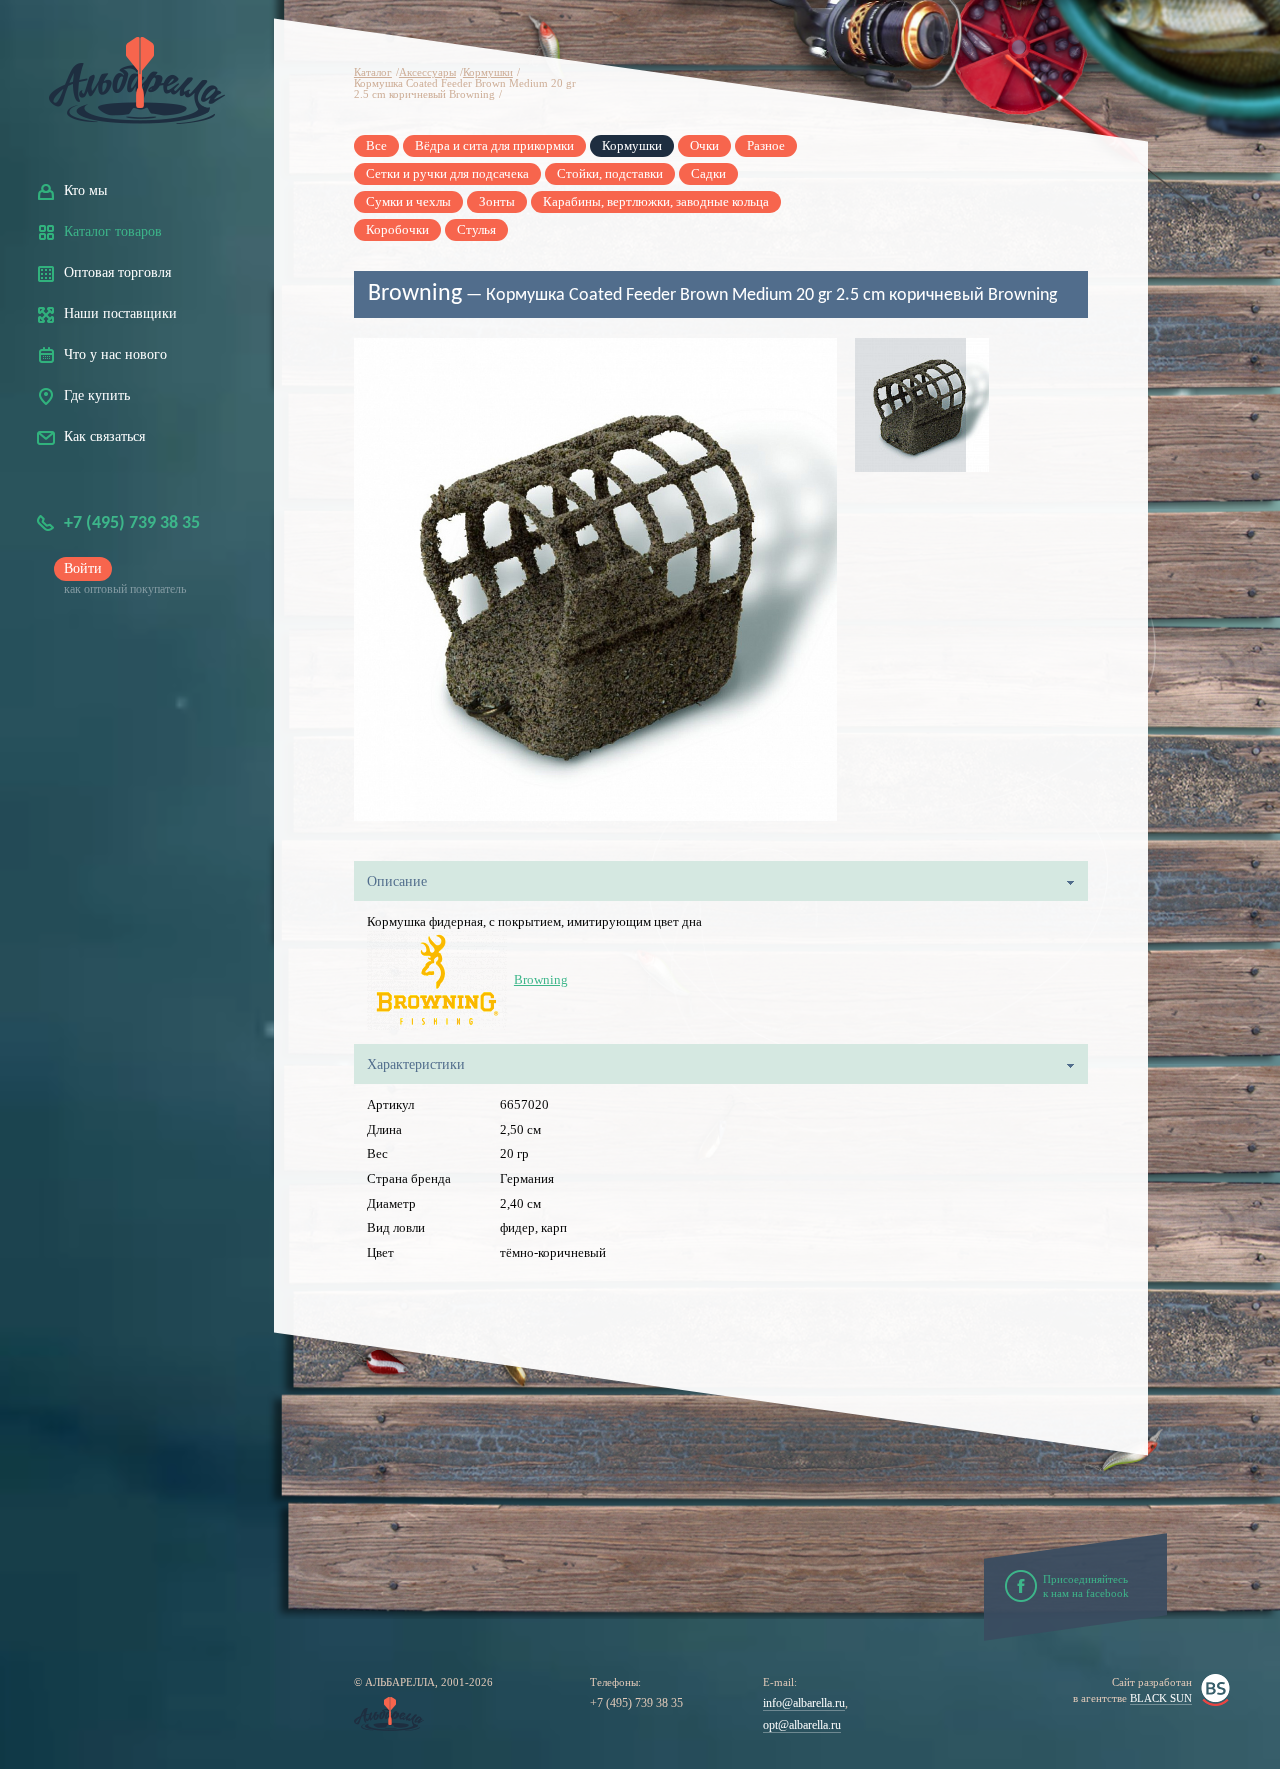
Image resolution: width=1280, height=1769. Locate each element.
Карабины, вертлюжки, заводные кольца (656, 201)
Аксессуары (427, 72)
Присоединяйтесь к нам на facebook (1086, 1586)
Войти (83, 568)
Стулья (476, 229)
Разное (766, 145)
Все (376, 145)
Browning (541, 979)
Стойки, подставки (610, 173)
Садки (708, 173)
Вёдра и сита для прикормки (494, 145)
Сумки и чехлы (408, 201)
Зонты (497, 201)
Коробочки (397, 229)
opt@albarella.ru (802, 1725)
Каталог (373, 72)
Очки (704, 145)
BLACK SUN (1161, 1698)
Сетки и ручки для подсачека (447, 173)
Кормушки (488, 72)
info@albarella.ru (804, 1703)
